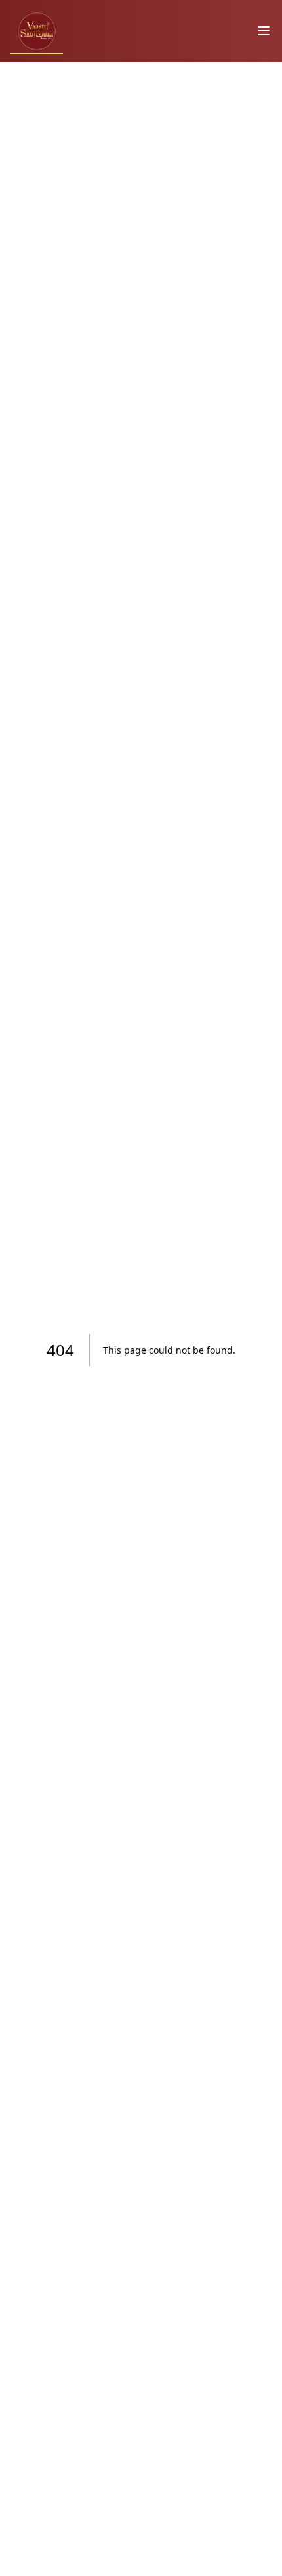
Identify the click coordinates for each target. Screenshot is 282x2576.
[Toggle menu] (264, 31)
